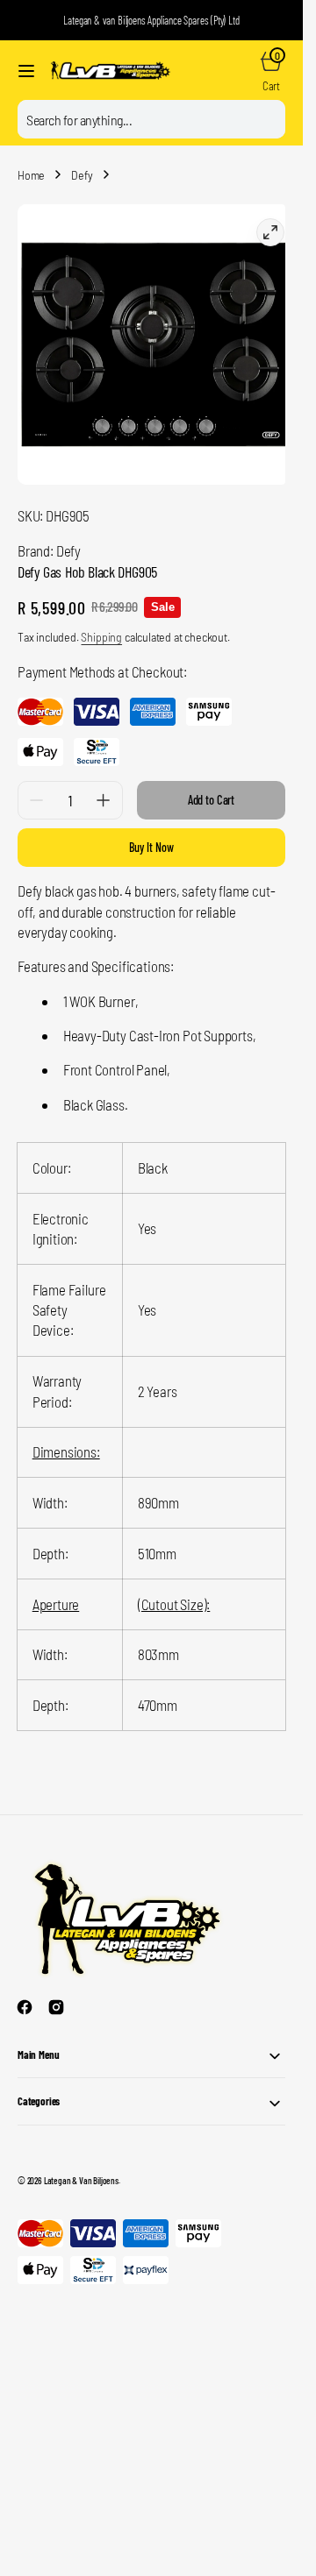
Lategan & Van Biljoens (81, 2167)
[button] (26, 71)
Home (31, 175)
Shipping (101, 624)
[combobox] (151, 119)
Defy (82, 175)
